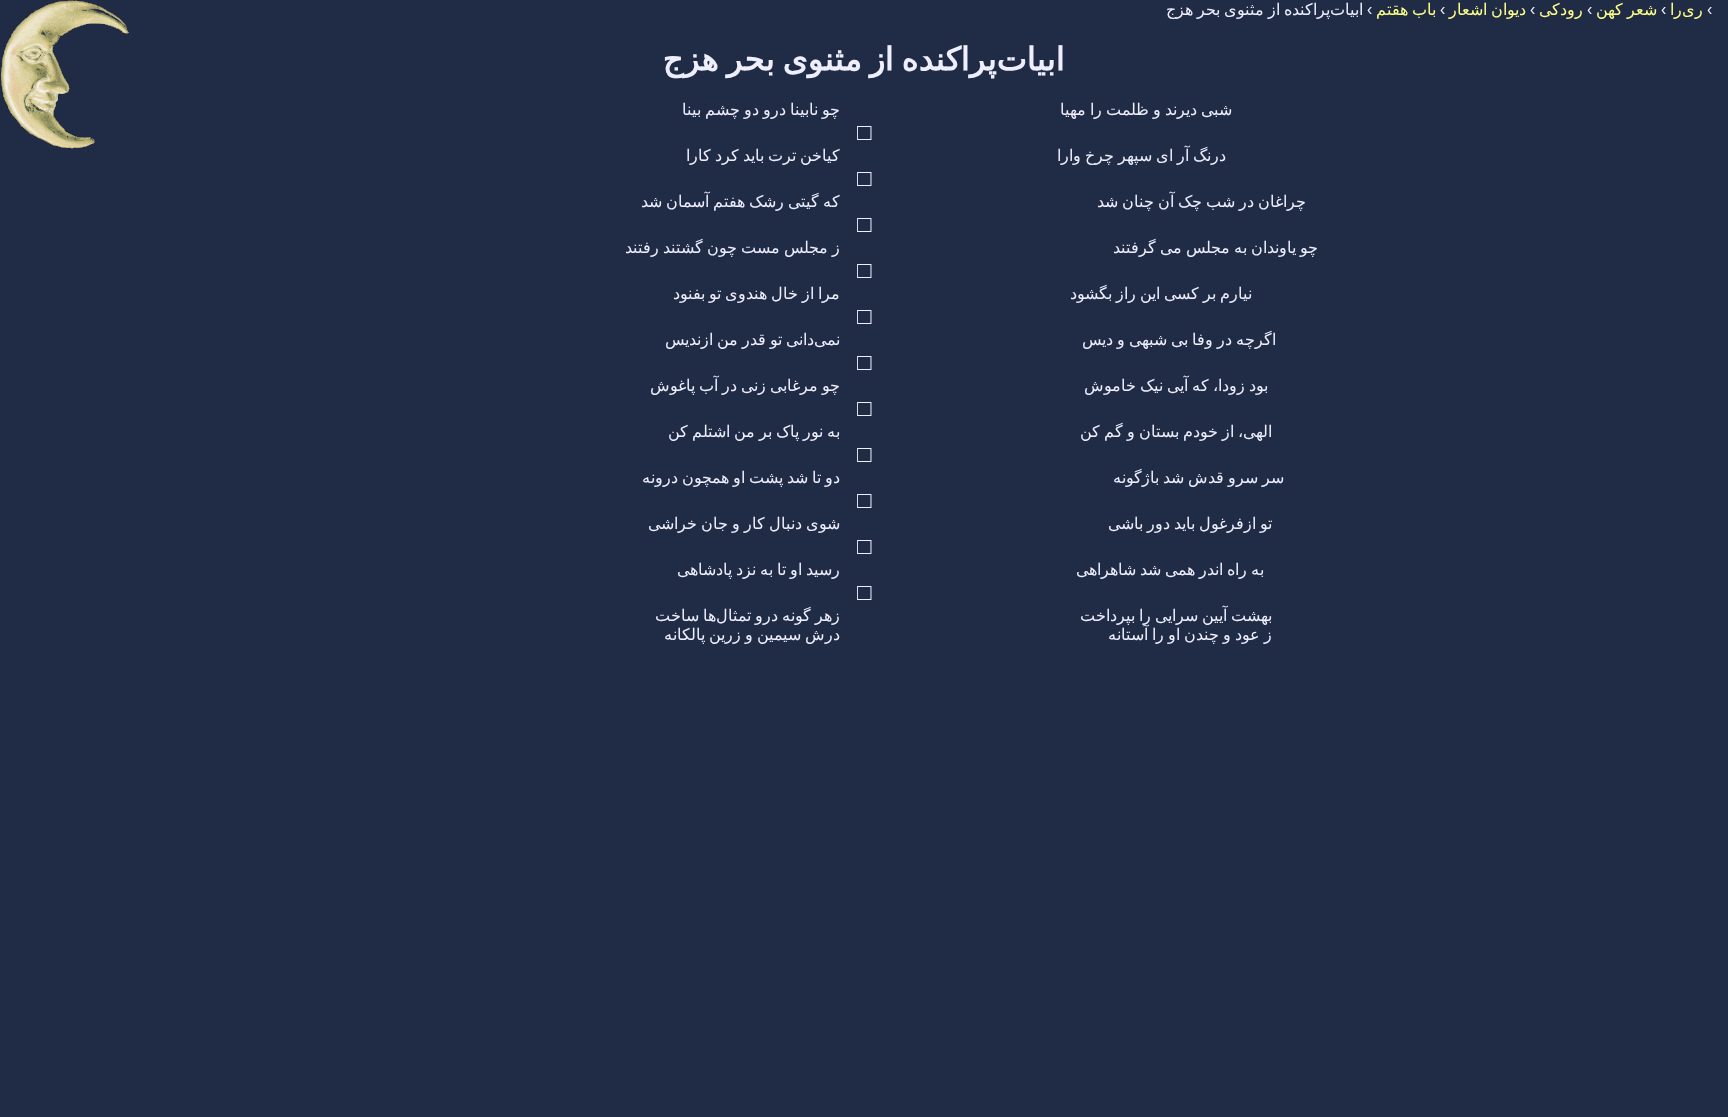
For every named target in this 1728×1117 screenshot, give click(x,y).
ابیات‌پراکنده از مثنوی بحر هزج (864, 59)
